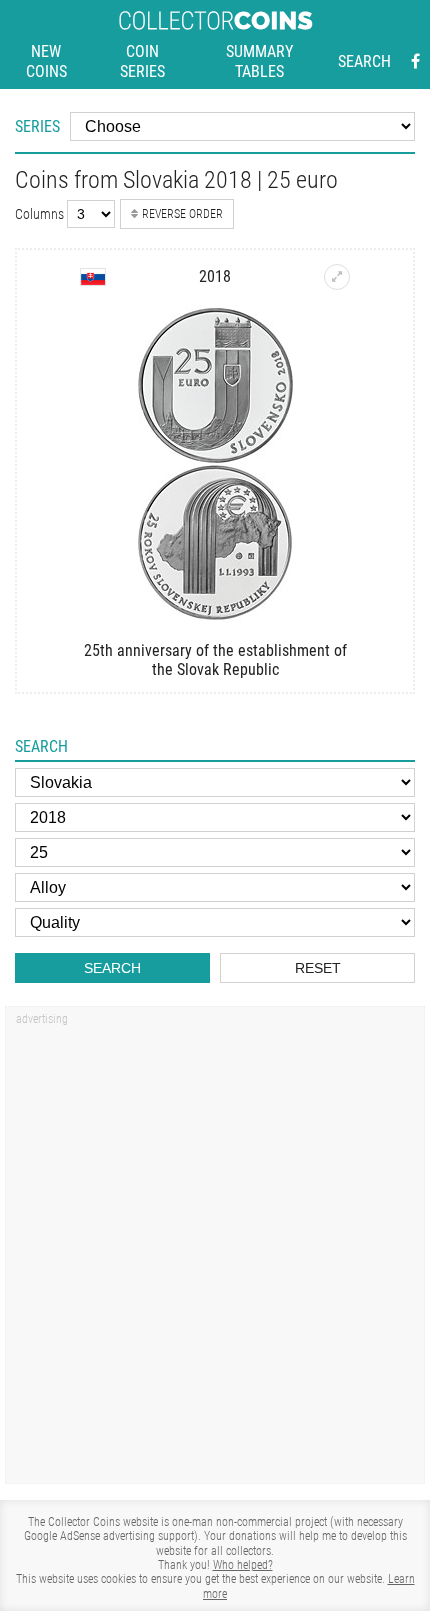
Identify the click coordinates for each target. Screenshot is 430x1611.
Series (37, 126)
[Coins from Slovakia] (93, 277)
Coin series (142, 61)
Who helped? (243, 1565)
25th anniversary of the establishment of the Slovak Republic (215, 660)
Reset (318, 968)
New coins (46, 61)
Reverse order (182, 214)
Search (364, 61)
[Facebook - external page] (415, 62)
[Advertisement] (215, 1252)
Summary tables (259, 61)
